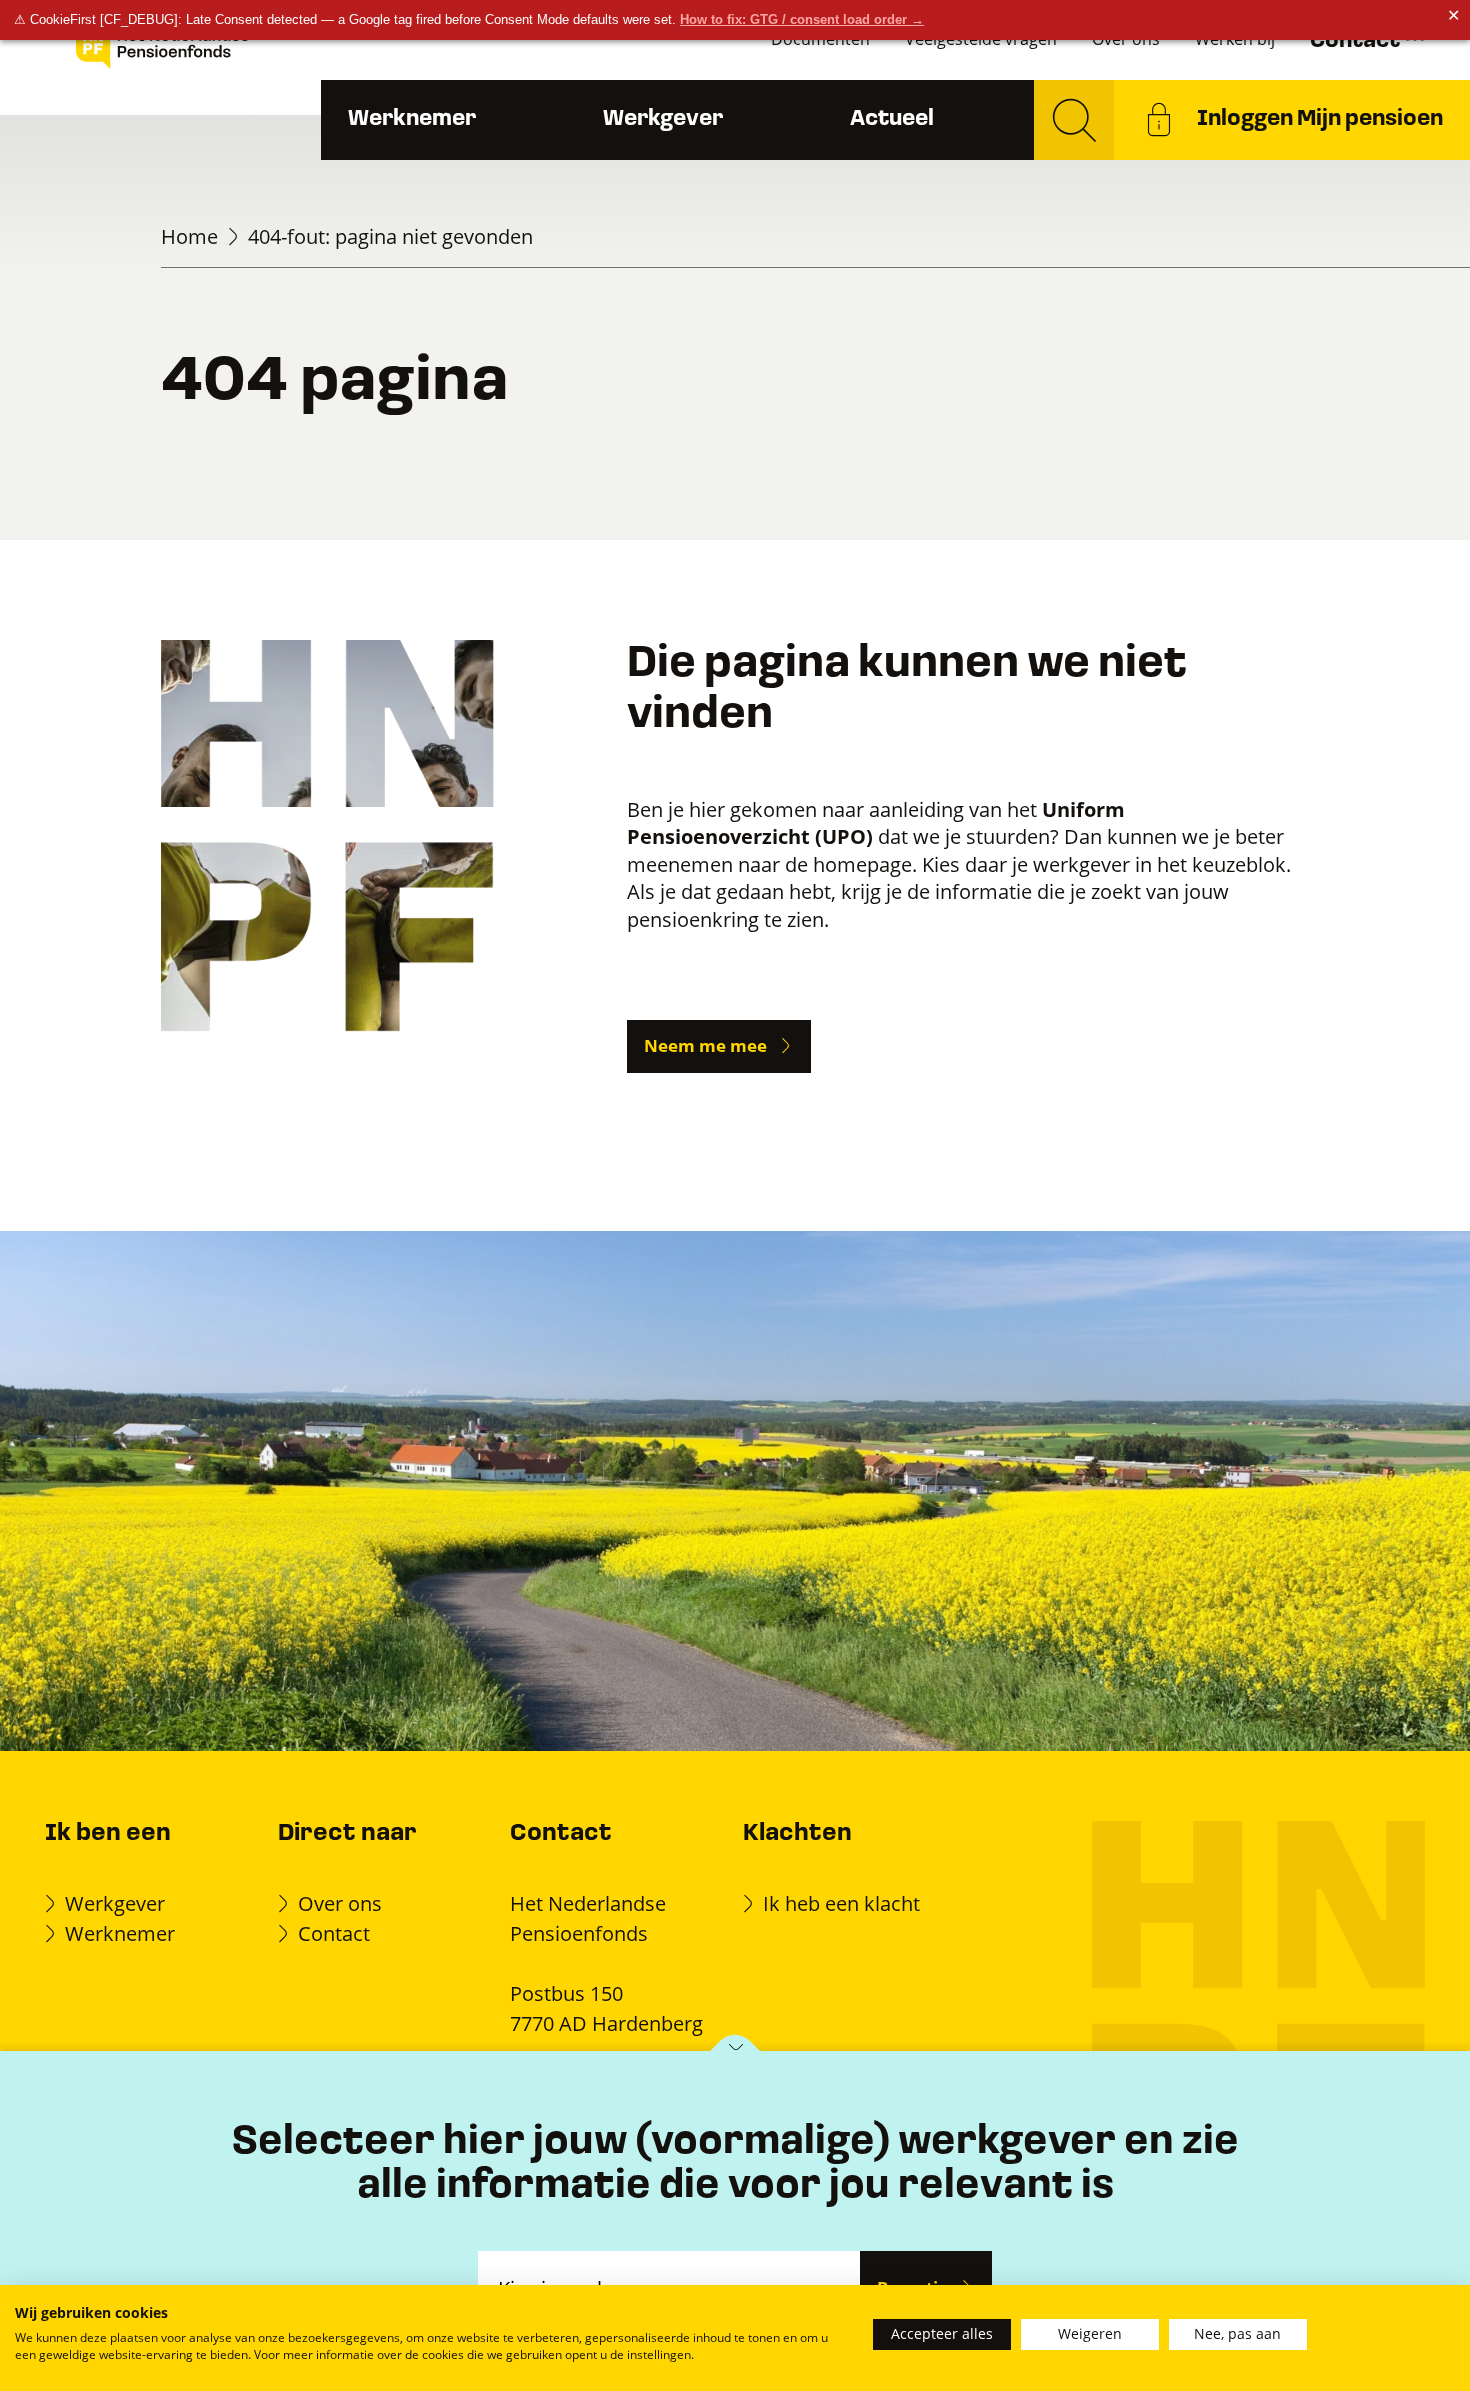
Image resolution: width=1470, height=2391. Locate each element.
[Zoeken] (1074, 120)
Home (189, 236)
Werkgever (663, 119)
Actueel (892, 119)
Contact (334, 1933)
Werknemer (412, 119)
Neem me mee (705, 1045)
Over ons (340, 1903)
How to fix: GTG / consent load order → (802, 19)
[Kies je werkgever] (735, 2052)
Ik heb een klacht (841, 1903)
